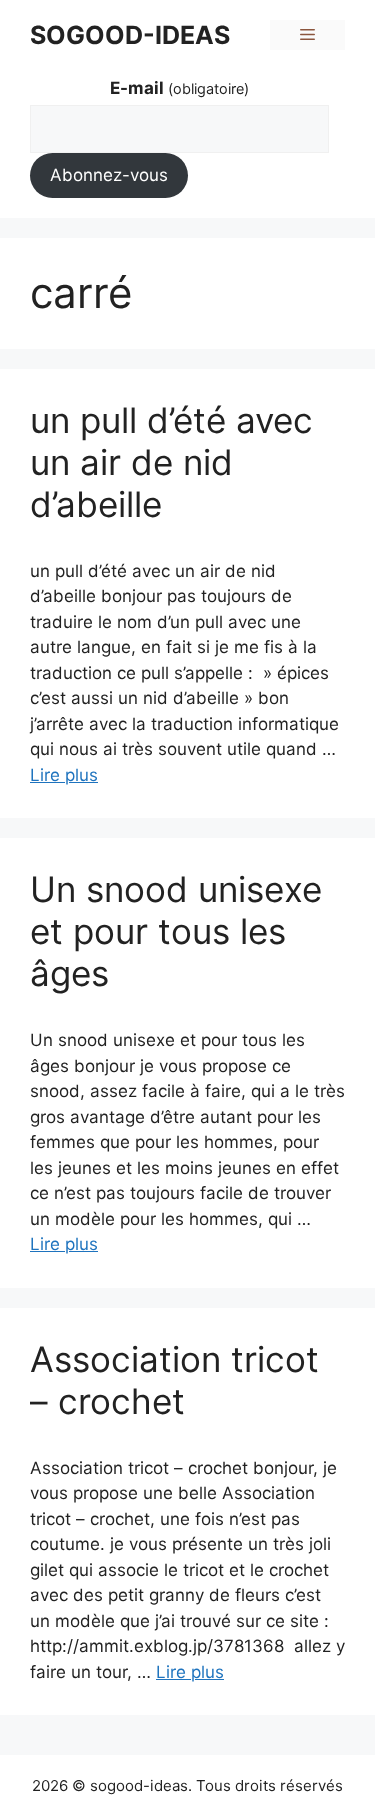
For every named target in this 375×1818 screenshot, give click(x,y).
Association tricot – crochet (174, 1380)
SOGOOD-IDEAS (130, 35)
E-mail (179, 88)
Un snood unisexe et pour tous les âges (176, 931)
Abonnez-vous (109, 175)
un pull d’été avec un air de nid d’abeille (171, 462)
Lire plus (64, 775)
